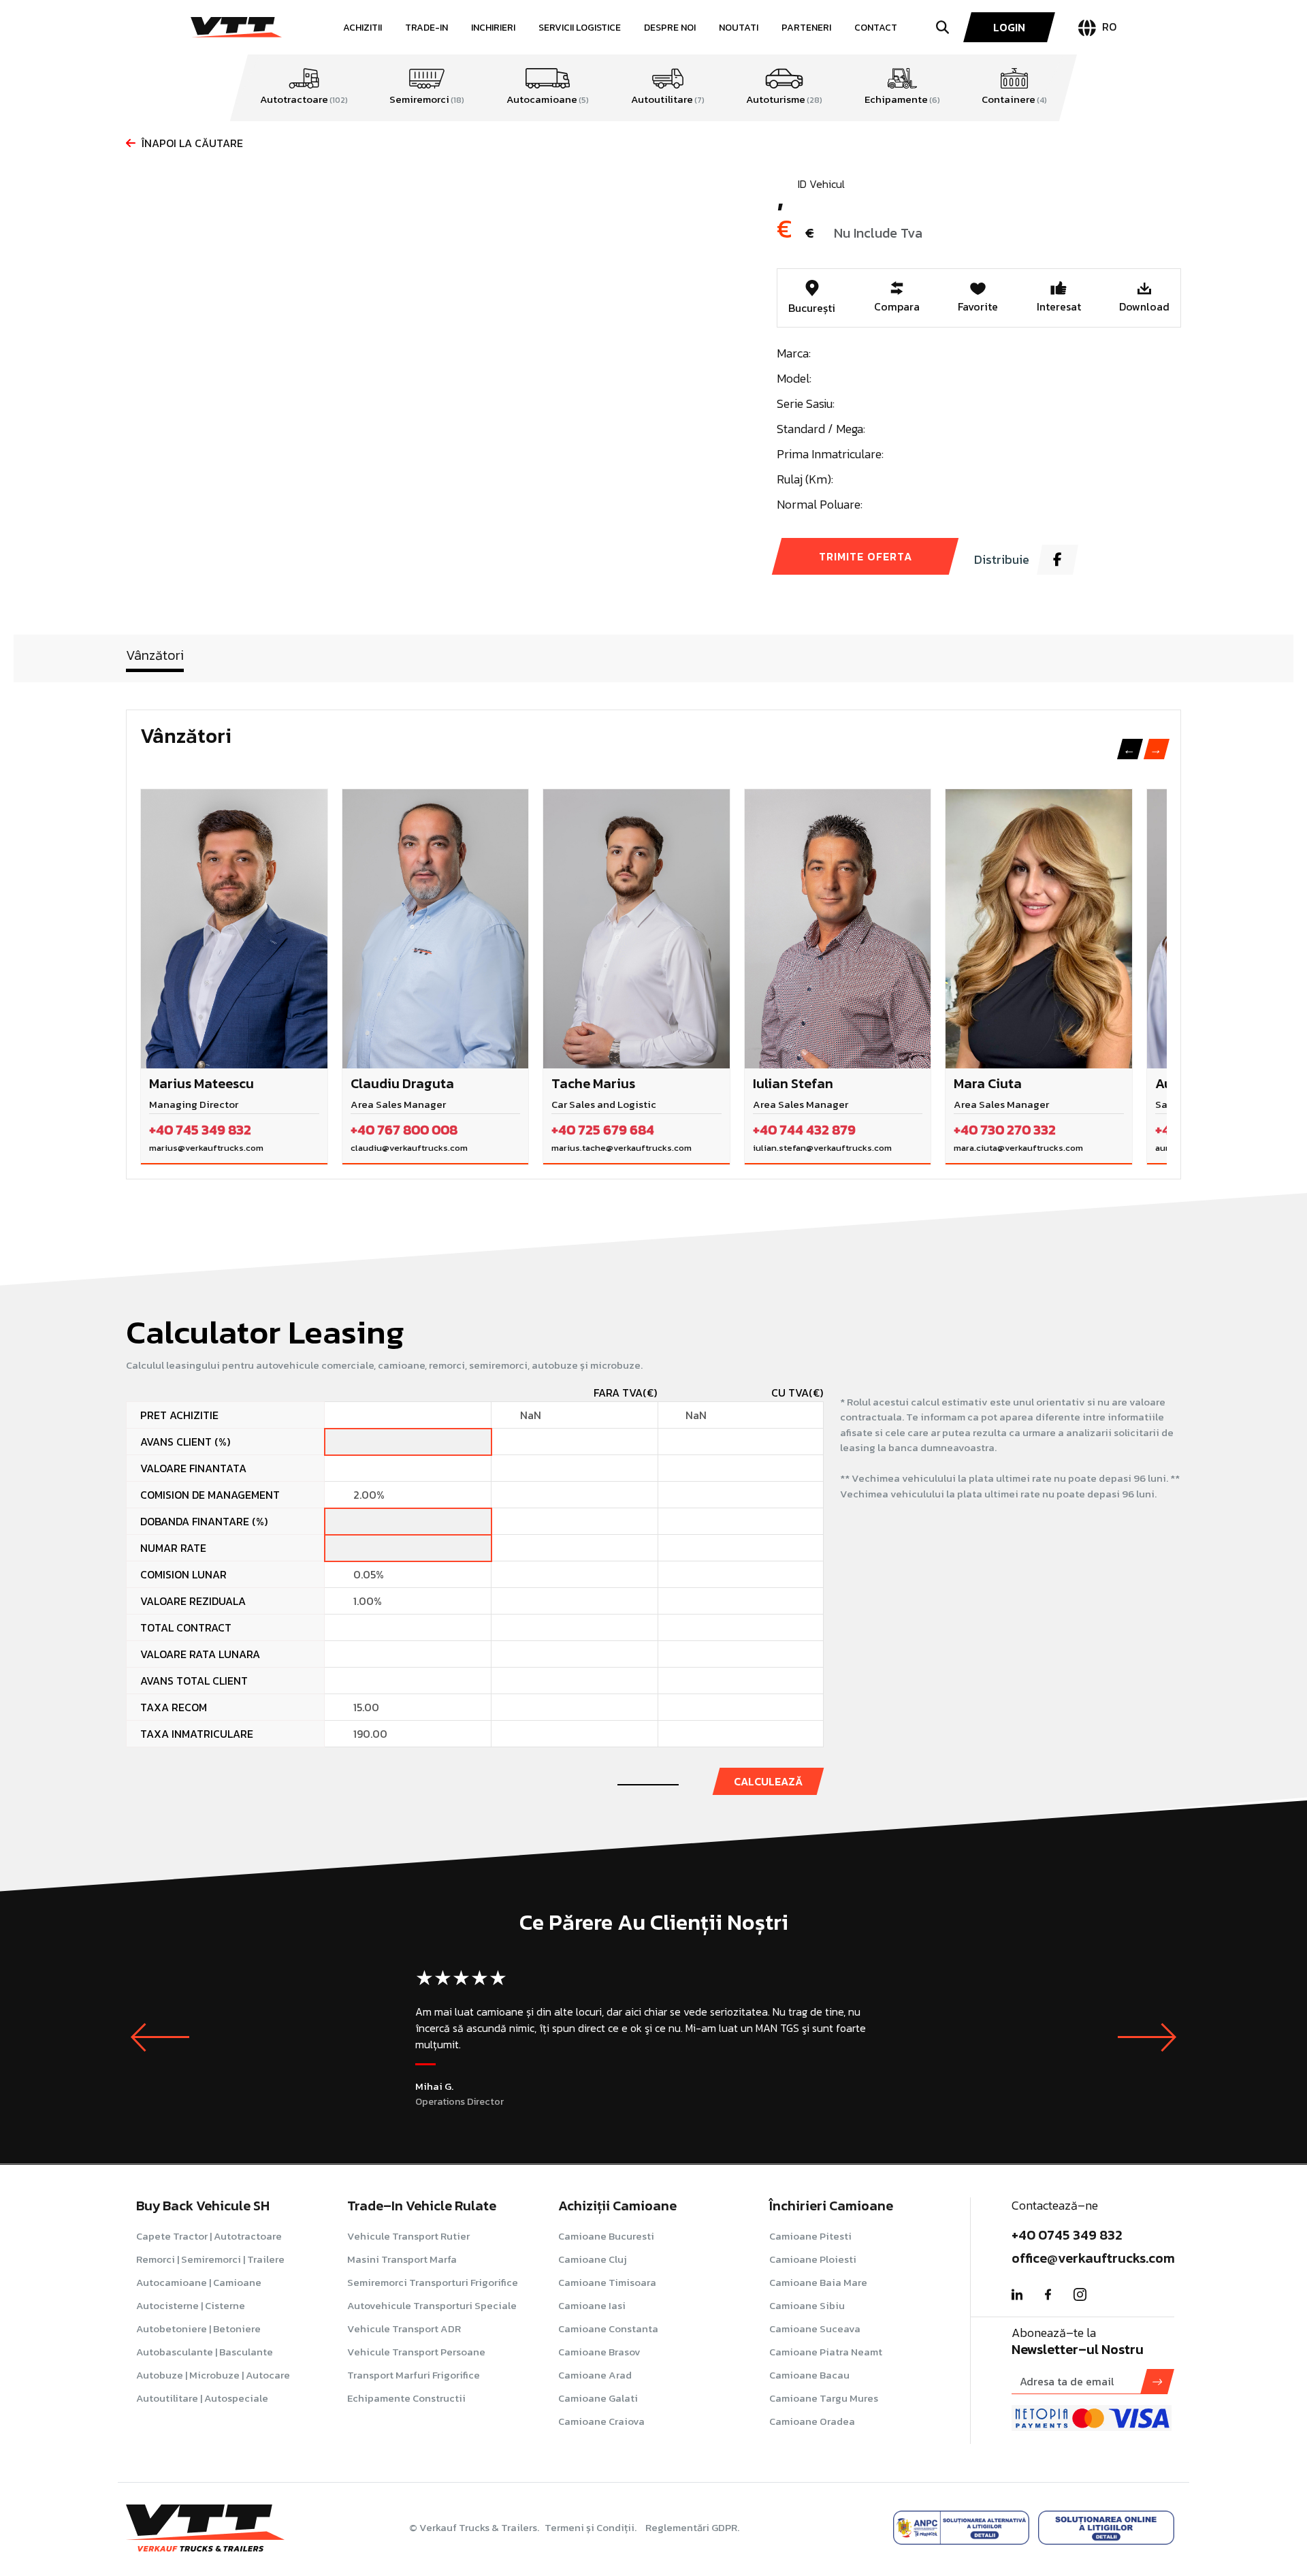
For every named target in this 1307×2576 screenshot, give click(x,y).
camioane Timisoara (607, 2282)
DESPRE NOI (670, 28)
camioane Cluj (593, 2259)
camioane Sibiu (807, 2305)
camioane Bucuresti (606, 2236)
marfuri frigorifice (414, 2375)
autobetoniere (198, 2328)
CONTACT (876, 28)
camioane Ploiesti (813, 2259)
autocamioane (199, 2282)
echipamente (406, 2398)
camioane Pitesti (810, 2236)
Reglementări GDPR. (692, 2527)
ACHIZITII (362, 28)
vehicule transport (408, 2236)
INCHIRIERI (493, 28)
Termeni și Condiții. (592, 2527)
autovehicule (432, 2305)
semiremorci (433, 2282)
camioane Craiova (601, 2421)
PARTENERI (806, 28)
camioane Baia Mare (818, 2282)
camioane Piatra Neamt (826, 2352)
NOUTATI (739, 28)
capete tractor (209, 2236)
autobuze (213, 2375)
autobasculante (205, 2352)
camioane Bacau (809, 2375)
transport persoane (416, 2352)
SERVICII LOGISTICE (580, 28)
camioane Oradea (812, 2421)
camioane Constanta (608, 2328)
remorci (210, 2259)
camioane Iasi (592, 2305)
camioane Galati (598, 2398)
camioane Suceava (815, 2328)
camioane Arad (595, 2375)
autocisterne (191, 2305)
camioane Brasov (599, 2352)
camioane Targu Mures (824, 2398)
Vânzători (155, 655)
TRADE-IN (426, 28)
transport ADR (404, 2328)
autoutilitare (202, 2398)
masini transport (402, 2259)
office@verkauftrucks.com (1093, 2258)
